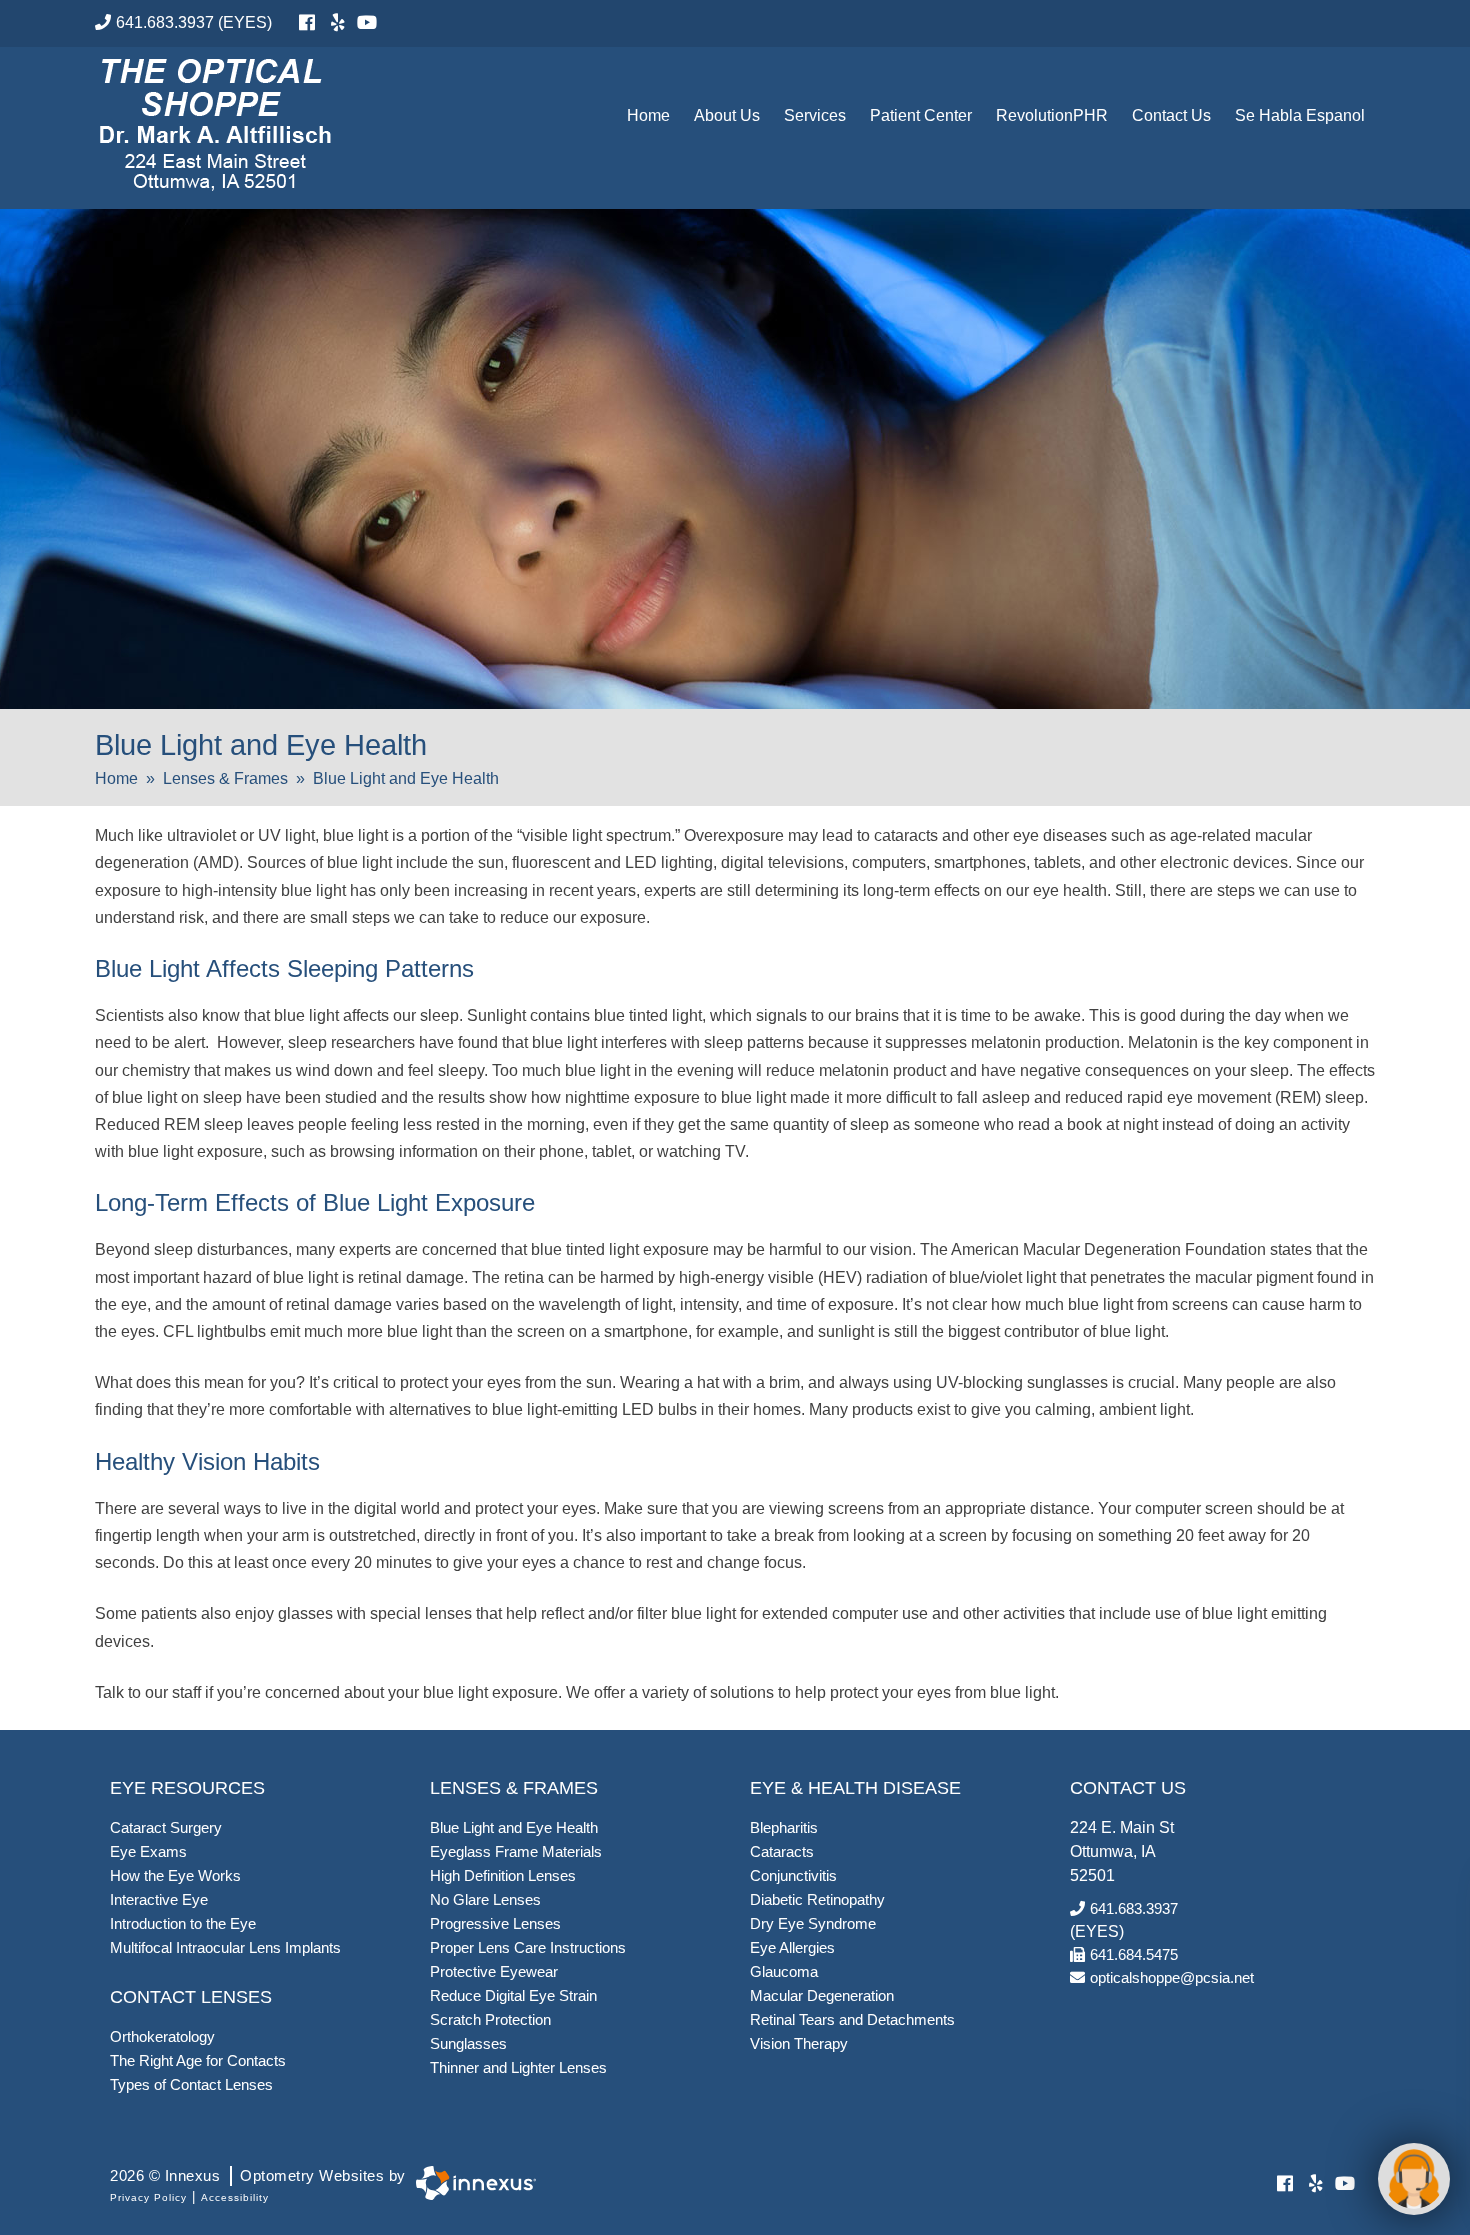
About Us (727, 115)
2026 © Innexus (258, 2175)
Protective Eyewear (494, 1971)
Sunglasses (468, 2043)
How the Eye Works (175, 1875)
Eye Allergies (792, 1947)
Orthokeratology (162, 2036)
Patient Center (921, 115)
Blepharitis (784, 1827)
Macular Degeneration (822, 1995)
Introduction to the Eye (183, 1923)
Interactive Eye (159, 1899)
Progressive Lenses (495, 1923)
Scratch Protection (490, 2019)
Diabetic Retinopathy (817, 1899)
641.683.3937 (165, 22)
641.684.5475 (1134, 1954)
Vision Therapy (799, 2043)
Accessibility (235, 2197)
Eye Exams (148, 1851)
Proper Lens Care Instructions (528, 1947)
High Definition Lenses (503, 1875)
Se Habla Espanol (1300, 115)
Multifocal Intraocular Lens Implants (225, 1947)
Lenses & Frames (225, 778)
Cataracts (782, 1851)
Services (815, 115)
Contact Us (1171, 115)
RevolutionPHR (1052, 115)
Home (648, 115)
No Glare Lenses (485, 1899)
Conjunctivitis (793, 1875)
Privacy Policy (148, 2197)
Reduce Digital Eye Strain (513, 1995)
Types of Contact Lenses (191, 2084)
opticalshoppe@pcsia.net (1172, 1977)
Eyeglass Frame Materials (516, 1851)
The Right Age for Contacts (198, 2060)
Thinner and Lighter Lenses (518, 2067)
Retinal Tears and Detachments (852, 2019)
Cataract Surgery (166, 1827)
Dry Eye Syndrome (813, 1923)
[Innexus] (471, 2183)
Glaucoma (784, 1971)
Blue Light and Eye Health (514, 1827)
